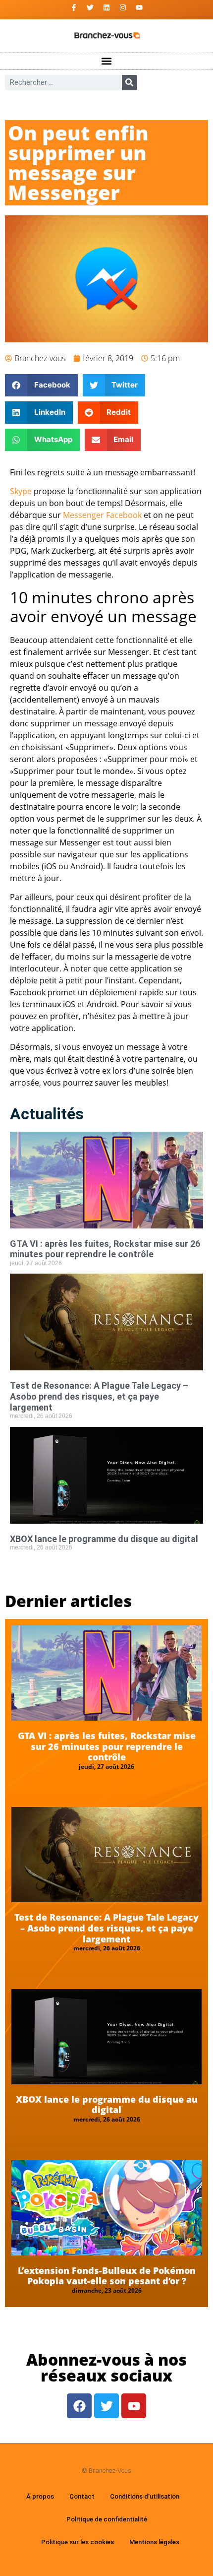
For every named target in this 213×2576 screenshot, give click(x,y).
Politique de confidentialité (107, 2519)
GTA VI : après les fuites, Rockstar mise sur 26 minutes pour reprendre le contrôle (105, 1249)
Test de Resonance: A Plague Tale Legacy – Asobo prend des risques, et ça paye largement (99, 1396)
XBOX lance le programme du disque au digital (104, 1539)
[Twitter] (90, 7)
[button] (107, 61)
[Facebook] (79, 2406)
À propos (40, 2496)
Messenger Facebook (102, 515)
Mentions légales (154, 2542)
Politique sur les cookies (78, 2542)
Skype (21, 491)
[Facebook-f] (74, 7)
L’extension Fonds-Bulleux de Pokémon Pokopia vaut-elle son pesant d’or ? (107, 2276)
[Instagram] (123, 7)
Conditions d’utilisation (145, 2496)
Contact (82, 2496)
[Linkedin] (106, 7)
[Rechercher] (130, 83)
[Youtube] (139, 7)
